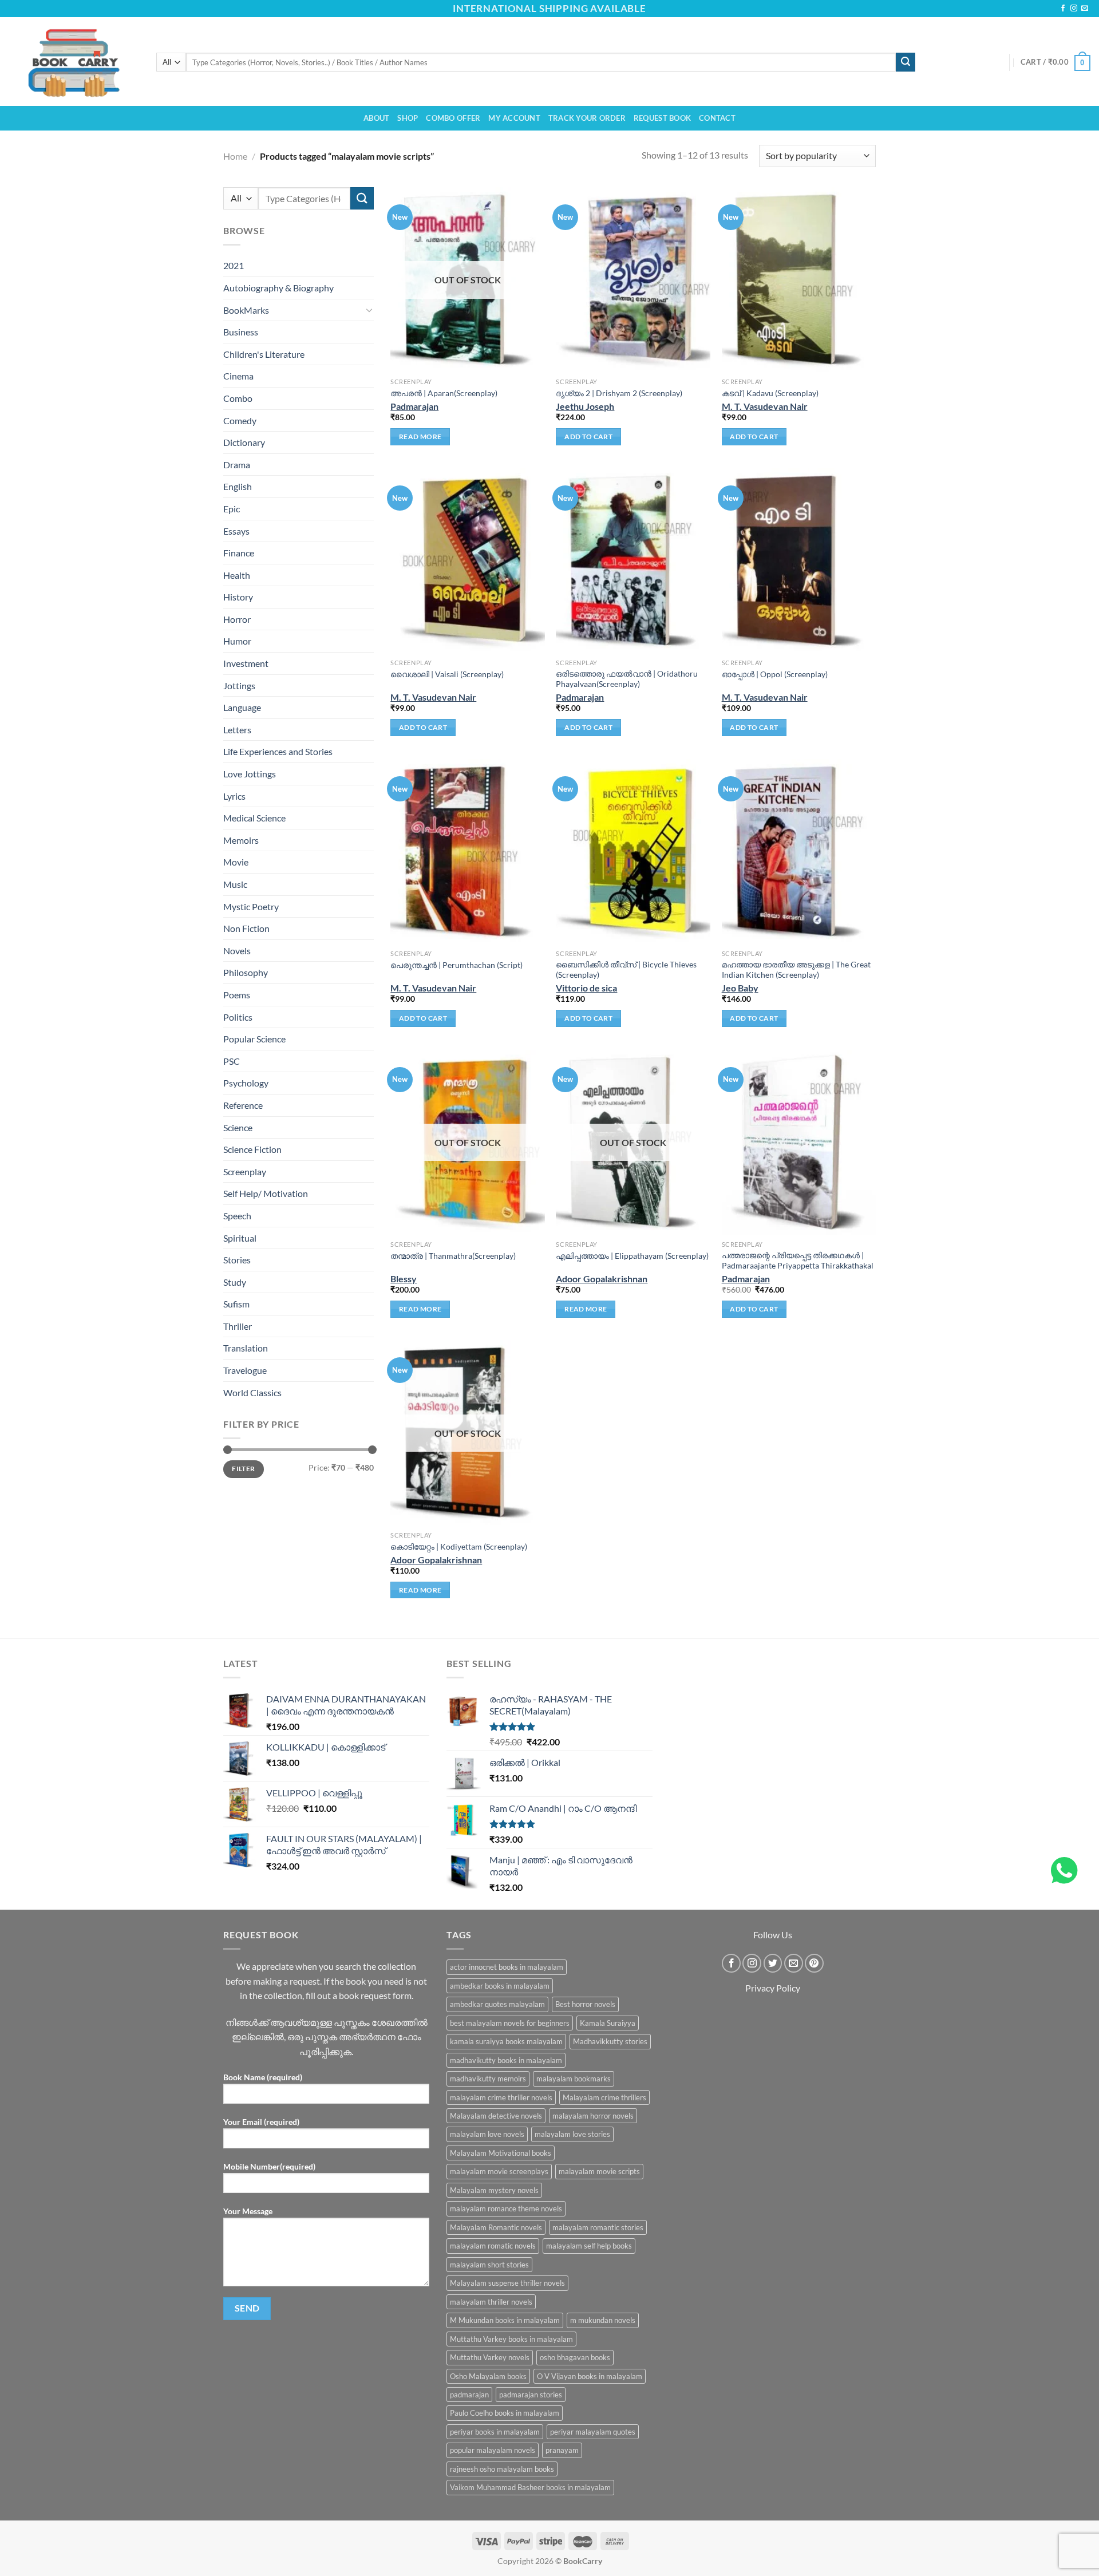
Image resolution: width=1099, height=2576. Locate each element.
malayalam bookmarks (574, 2079)
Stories (237, 1260)
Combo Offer (453, 118)
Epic (232, 509)
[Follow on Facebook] (1063, 9)
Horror (237, 619)
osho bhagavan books (575, 2357)
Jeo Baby (740, 988)
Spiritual (240, 1237)
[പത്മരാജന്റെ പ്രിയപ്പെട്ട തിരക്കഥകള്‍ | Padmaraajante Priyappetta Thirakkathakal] (799, 1142)
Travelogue (245, 1370)
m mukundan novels (603, 2320)
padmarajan (469, 2395)
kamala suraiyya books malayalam (506, 2041)
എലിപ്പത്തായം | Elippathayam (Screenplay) (632, 1256)
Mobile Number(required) (269, 2166)
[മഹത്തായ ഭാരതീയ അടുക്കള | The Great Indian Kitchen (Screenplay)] (799, 852)
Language (242, 707)
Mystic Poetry (251, 906)
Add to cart (588, 436)
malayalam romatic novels (493, 2246)
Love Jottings (250, 774)
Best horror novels (585, 2004)
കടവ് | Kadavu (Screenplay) (770, 393)
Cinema (238, 376)
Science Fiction (252, 1149)
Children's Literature (264, 354)
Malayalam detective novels (496, 2116)
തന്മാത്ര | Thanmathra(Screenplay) (453, 1256)
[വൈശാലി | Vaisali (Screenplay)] (468, 561)
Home (235, 156)
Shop (408, 118)
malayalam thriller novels (491, 2302)
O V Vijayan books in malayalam (590, 2376)
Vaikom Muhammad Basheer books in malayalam (530, 2487)
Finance (239, 553)
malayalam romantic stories (598, 2227)
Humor (237, 641)
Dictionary (244, 442)
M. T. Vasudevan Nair (765, 406)
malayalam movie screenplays (499, 2171)
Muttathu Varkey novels (490, 2357)
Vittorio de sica (586, 988)
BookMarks (246, 309)
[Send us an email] (1085, 9)
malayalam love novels (487, 2134)
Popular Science (254, 1039)
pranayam (562, 2450)
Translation (246, 1348)
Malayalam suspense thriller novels (507, 2283)
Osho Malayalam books (488, 2376)
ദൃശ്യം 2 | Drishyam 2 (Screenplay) (619, 393)
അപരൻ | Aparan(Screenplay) (444, 393)
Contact (717, 118)
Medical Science (254, 818)
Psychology (246, 1083)
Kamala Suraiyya (608, 2023)
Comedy (240, 420)
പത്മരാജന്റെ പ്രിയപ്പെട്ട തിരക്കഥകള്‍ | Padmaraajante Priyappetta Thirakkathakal (798, 1261)
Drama (237, 465)
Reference (243, 1105)
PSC (232, 1061)
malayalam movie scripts (599, 2171)
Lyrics (234, 796)
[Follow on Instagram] (1074, 9)
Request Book (662, 118)
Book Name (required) (263, 2077)
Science (238, 1127)
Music (235, 884)
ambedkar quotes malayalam (497, 2004)
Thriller (238, 1326)
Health (237, 575)
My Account (514, 118)
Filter (243, 1469)
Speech (237, 1216)
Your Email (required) (261, 2122)
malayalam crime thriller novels (501, 2097)
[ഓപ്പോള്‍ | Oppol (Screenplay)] (799, 561)
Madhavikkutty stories (610, 2041)
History (238, 597)
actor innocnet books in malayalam (507, 1967)
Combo (238, 398)
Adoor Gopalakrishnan (602, 1279)
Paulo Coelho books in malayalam (505, 2413)
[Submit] (906, 62)
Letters (237, 730)
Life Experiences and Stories (278, 751)
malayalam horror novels (593, 2116)
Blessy (404, 1279)
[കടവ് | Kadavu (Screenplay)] (799, 280)
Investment (246, 663)
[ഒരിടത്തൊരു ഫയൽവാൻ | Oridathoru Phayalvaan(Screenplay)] (633, 561)
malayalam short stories (489, 2265)
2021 (234, 265)
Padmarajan (414, 406)
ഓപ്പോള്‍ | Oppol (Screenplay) (775, 674)
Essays (236, 530)
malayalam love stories (572, 2134)
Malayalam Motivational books (501, 2153)
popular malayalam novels (493, 2450)
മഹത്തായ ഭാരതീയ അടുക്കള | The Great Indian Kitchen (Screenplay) (796, 970)
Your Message (248, 2211)
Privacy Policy (773, 1988)
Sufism (236, 1304)
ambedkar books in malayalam (500, 1986)
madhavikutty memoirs (488, 2079)
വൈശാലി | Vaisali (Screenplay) (447, 674)
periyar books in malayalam (495, 2432)
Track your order (587, 118)
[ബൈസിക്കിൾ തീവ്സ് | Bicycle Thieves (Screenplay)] (633, 852)
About (376, 118)
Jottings (239, 686)
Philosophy (246, 972)
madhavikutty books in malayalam (506, 2060)
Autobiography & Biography (278, 288)
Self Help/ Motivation (266, 1193)
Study (235, 1282)
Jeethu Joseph (585, 406)
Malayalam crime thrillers (604, 2097)
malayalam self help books (589, 2246)
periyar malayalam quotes (593, 2432)
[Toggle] (369, 310)
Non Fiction (246, 928)
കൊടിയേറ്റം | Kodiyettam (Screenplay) (459, 1546)
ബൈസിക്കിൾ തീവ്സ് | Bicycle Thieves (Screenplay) (626, 970)
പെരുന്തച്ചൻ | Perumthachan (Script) (456, 965)
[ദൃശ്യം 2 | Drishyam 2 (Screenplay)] (633, 280)
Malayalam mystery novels (494, 2190)
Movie (236, 862)
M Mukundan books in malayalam (505, 2320)
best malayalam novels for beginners (510, 2023)
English (238, 486)
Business (241, 332)
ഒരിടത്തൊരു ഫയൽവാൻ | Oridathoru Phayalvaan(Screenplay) (627, 679)
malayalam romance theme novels (506, 2208)
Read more (420, 436)
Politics (238, 1016)
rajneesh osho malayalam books (502, 2469)
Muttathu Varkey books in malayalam (511, 2339)
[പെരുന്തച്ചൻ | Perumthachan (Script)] (468, 852)
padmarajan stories (531, 2395)
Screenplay (245, 1172)
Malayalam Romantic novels (496, 2227)
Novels (237, 951)
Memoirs (241, 840)
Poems (237, 995)
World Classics (252, 1392)
